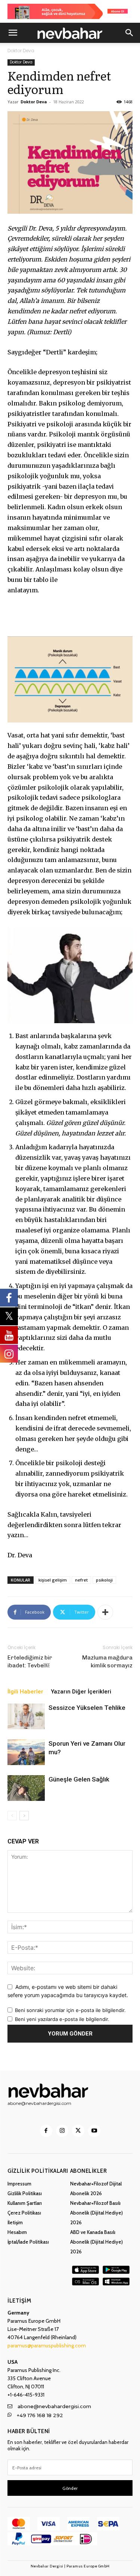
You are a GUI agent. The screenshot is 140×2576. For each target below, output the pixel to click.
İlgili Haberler (25, 1692)
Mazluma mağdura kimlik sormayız (107, 1662)
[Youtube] (94, 2131)
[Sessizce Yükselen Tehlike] (26, 1716)
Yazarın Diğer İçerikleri (81, 1692)
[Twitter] (78, 2131)
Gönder (70, 2488)
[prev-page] (12, 1816)
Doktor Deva (21, 51)
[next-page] (24, 1816)
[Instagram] (62, 2131)
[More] (105, 1612)
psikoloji (104, 1580)
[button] (13, 33)
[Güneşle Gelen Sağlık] (26, 1788)
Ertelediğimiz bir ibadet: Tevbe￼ (30, 1662)
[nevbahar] (70, 2090)
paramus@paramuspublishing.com (47, 2345)
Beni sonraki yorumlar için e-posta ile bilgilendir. (70, 2010)
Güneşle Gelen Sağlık (79, 1779)
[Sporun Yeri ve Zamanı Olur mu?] (26, 1752)
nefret (81, 1580)
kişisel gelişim (53, 1580)
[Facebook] (46, 2131)
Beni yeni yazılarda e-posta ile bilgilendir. (62, 2019)
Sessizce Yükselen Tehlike (87, 1708)
